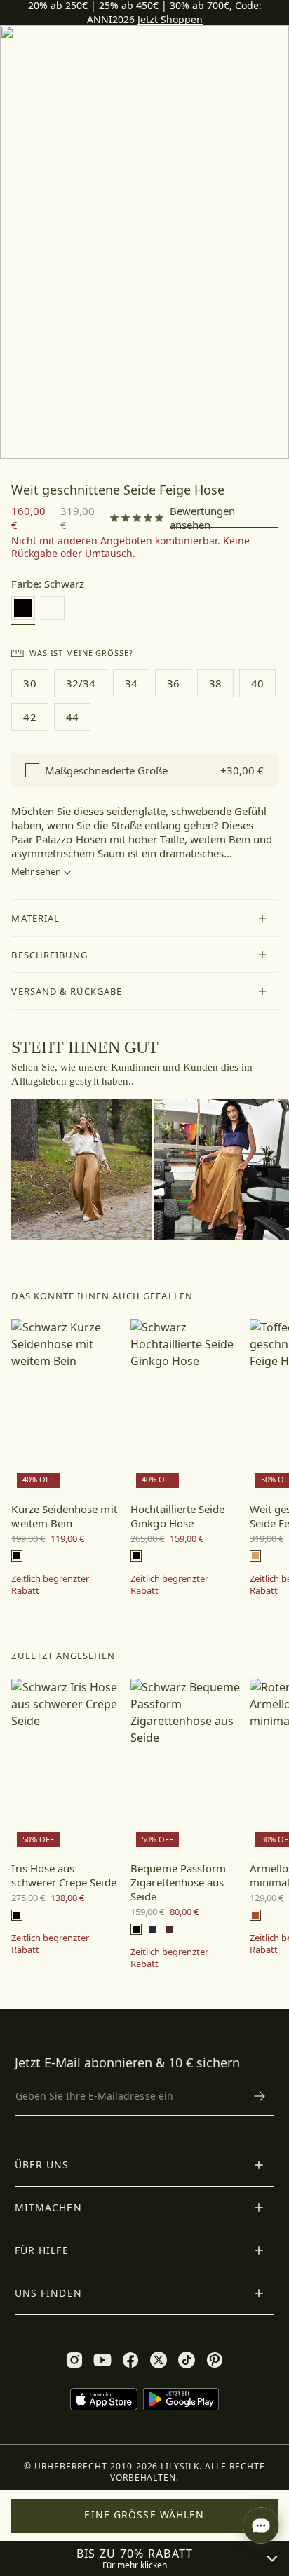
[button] (144, 918)
